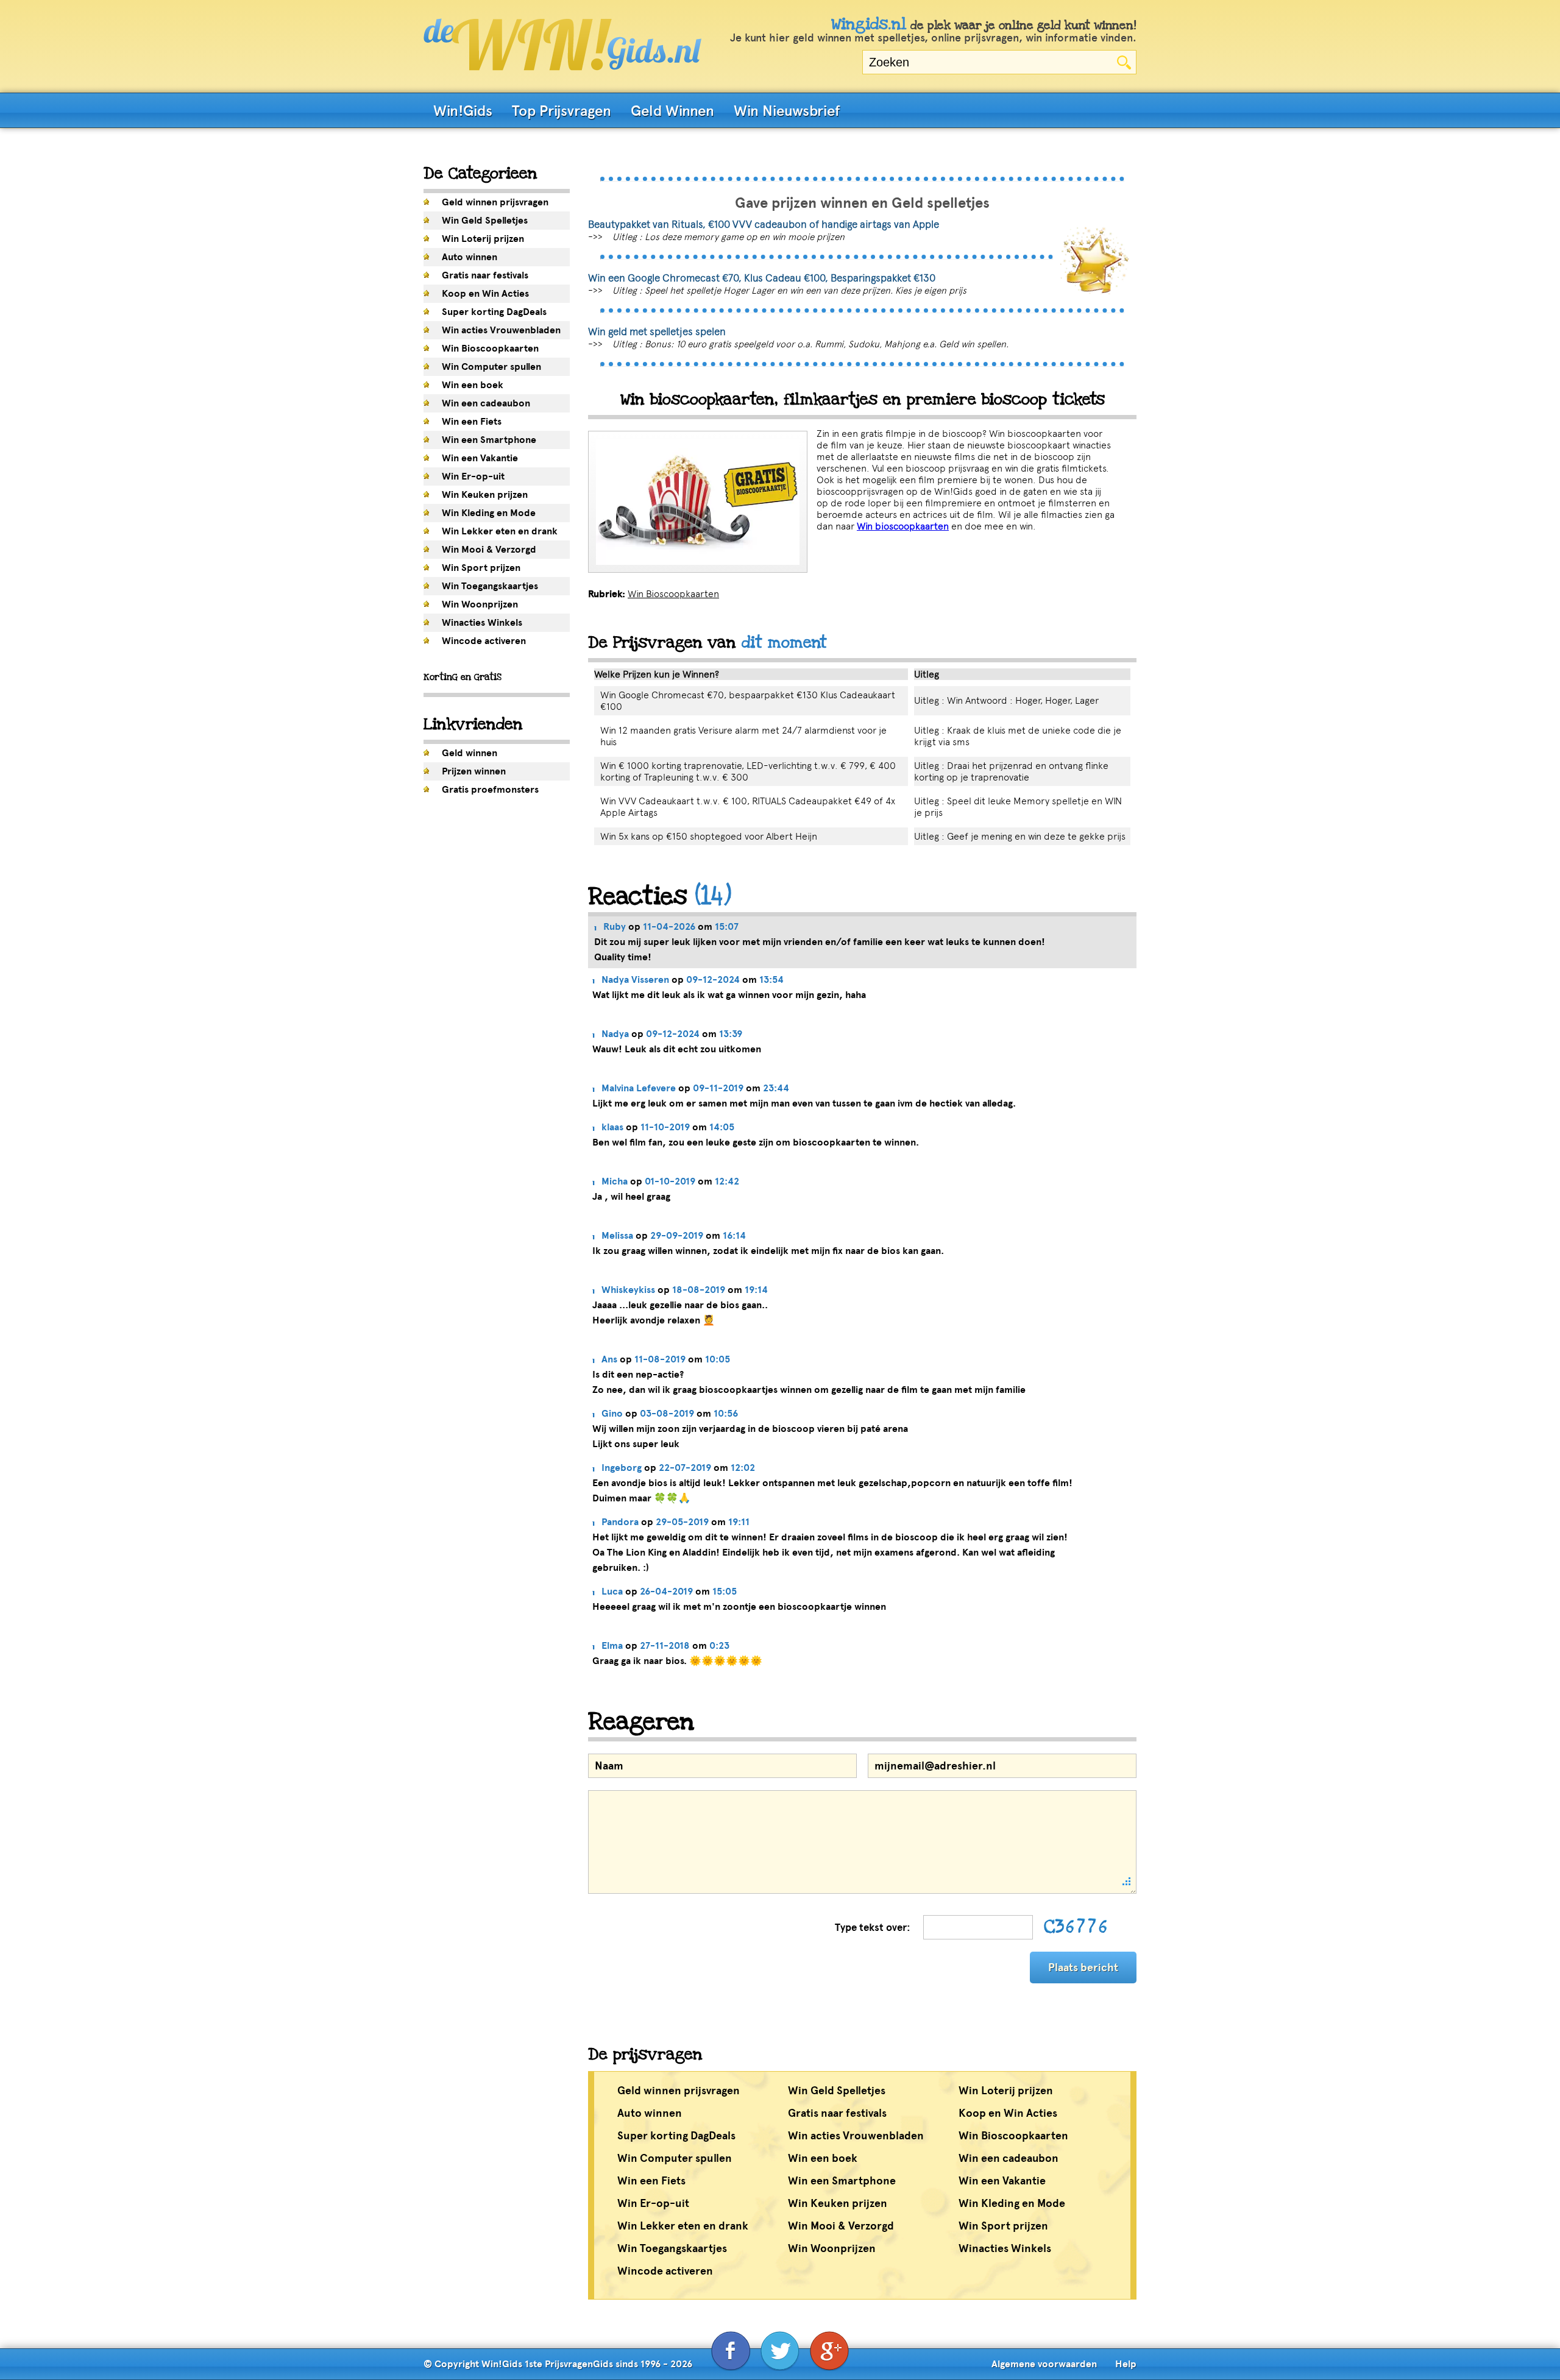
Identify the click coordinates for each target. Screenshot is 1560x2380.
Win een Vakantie (480, 458)
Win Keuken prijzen (485, 495)
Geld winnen (470, 753)
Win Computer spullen (491, 367)
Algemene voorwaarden (1044, 2364)
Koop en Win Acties (485, 294)
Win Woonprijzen (480, 604)
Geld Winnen (672, 111)
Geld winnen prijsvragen (495, 202)
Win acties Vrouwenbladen (501, 330)
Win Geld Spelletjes (485, 221)
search (1124, 62)
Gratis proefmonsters (490, 790)
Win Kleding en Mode (489, 513)
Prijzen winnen (474, 771)
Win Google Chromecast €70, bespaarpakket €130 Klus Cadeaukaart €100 (748, 701)
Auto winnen (470, 257)
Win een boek (473, 385)
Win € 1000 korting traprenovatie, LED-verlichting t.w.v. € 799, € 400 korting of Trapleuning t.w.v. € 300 (748, 771)
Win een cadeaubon (486, 403)
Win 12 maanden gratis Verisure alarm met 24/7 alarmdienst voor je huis (743, 736)
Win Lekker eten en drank (500, 531)
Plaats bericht (1083, 1967)
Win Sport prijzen (481, 568)
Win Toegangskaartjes (490, 586)
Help (1126, 2364)
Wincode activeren (484, 641)
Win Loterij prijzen (483, 239)
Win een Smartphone (489, 440)
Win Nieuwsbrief (787, 111)
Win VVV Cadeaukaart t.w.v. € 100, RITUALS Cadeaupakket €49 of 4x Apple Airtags (748, 807)
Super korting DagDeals (494, 312)
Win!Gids (463, 111)
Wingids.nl (869, 24)
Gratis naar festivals (485, 275)
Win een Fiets (472, 422)
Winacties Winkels (482, 623)
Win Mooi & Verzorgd (489, 550)
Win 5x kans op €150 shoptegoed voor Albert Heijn (709, 836)
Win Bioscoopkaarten (490, 349)
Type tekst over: (873, 1928)
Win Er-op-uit (473, 476)
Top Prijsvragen (562, 111)
